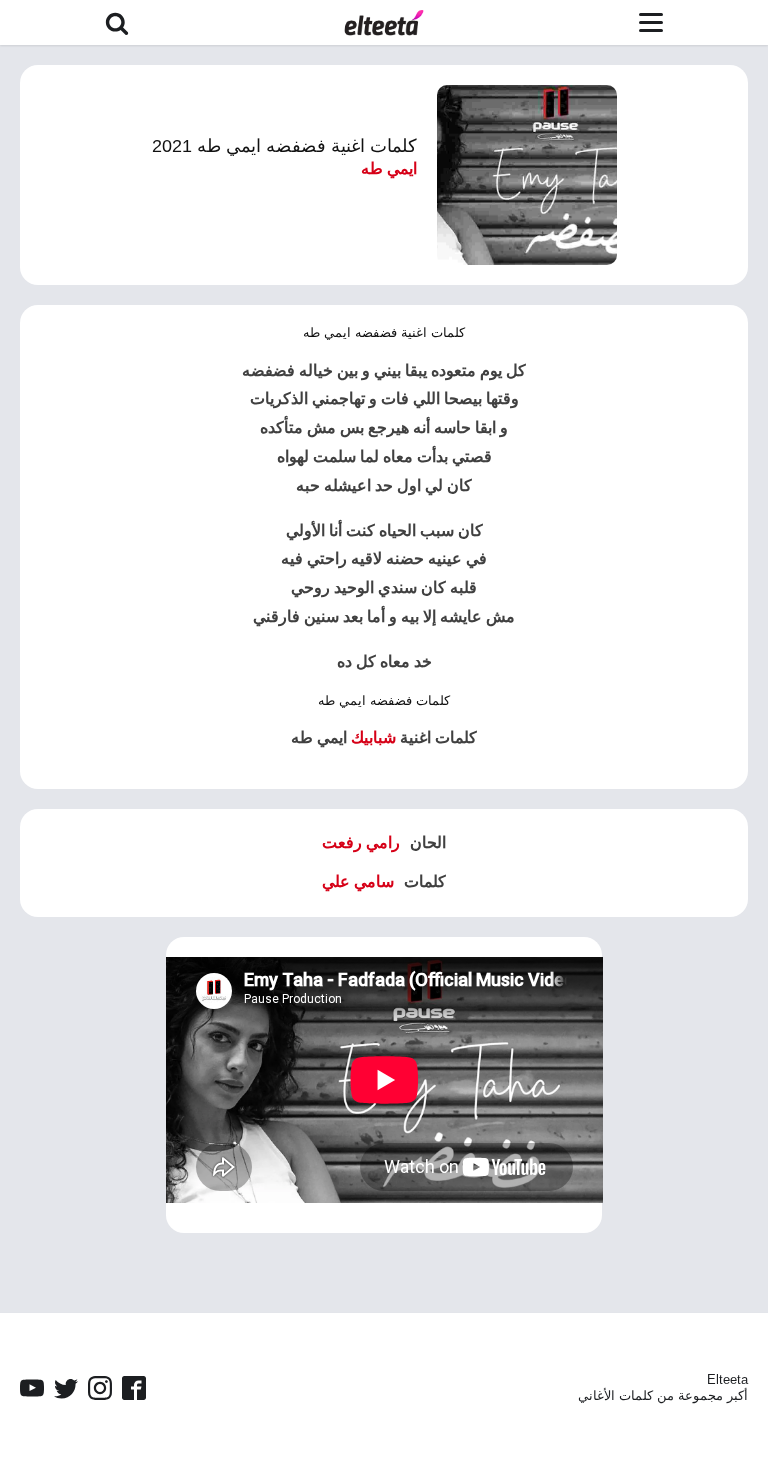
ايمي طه (389, 168)
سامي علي (358, 881)
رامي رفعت (361, 842)
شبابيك (373, 737)
